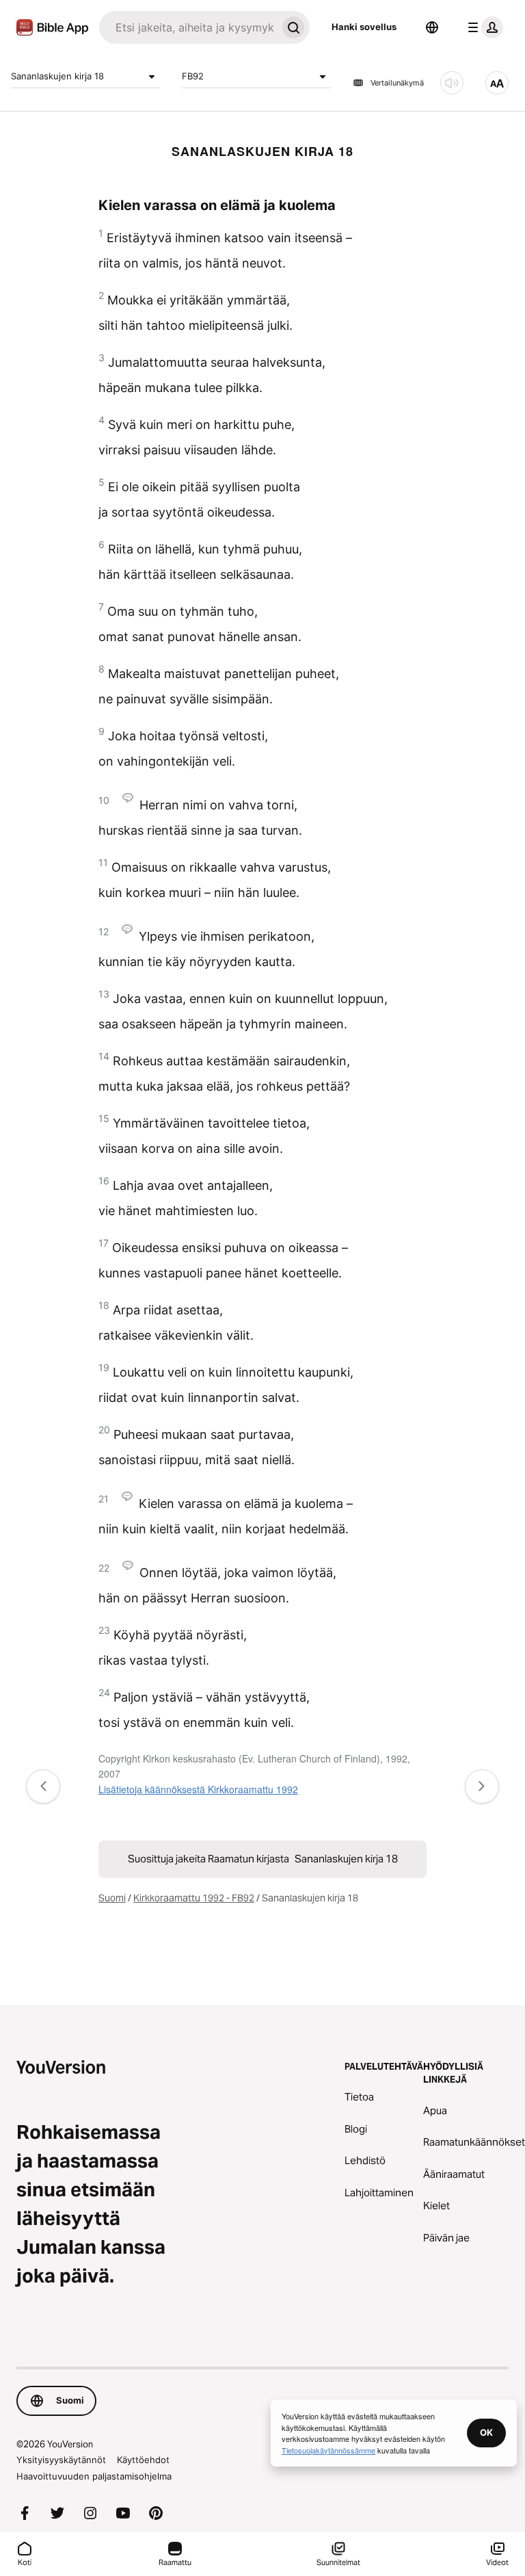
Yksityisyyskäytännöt (61, 2460)
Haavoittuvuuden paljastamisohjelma (94, 2476)
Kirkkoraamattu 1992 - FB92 (194, 1898)
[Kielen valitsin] (432, 27)
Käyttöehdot (143, 2460)
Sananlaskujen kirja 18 (57, 76)
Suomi (112, 1898)
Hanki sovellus (364, 27)
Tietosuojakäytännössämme (328, 2450)
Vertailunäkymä (397, 83)
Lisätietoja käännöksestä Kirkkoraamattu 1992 (198, 1789)
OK (486, 2432)
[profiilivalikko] (483, 27)
